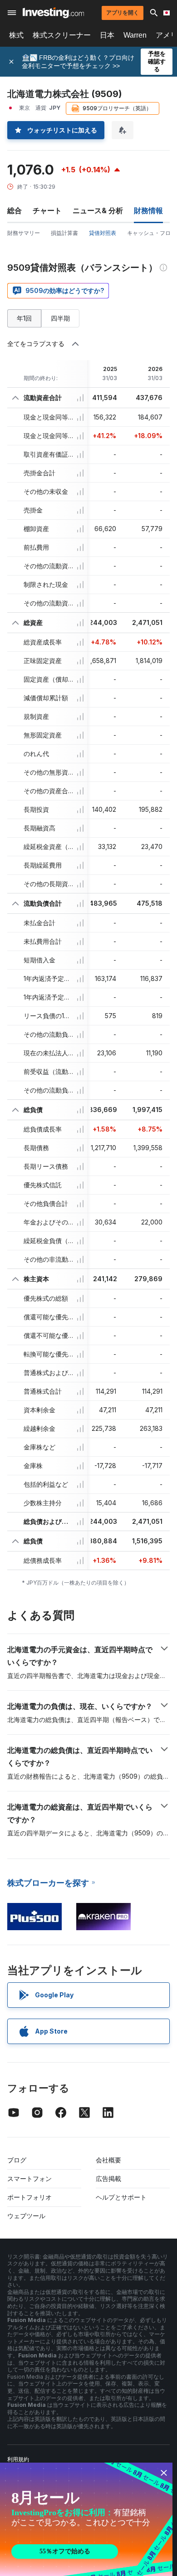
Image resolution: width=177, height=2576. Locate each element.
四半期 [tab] (60, 318)
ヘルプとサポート (121, 2197)
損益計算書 (64, 233)
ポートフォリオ (29, 2197)
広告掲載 (108, 2178)
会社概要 (108, 2160)
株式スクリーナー (62, 35)
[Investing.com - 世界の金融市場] (53, 13)
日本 (107, 35)
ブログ (17, 2160)
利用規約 (18, 2459)
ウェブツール (26, 2216)
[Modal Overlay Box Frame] (86, 2519)
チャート (47, 210)
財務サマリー (24, 233)
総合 (15, 210)
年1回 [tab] (24, 318)
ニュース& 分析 (98, 210)
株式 (16, 35)
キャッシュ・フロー (152, 233)
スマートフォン (29, 2178)
